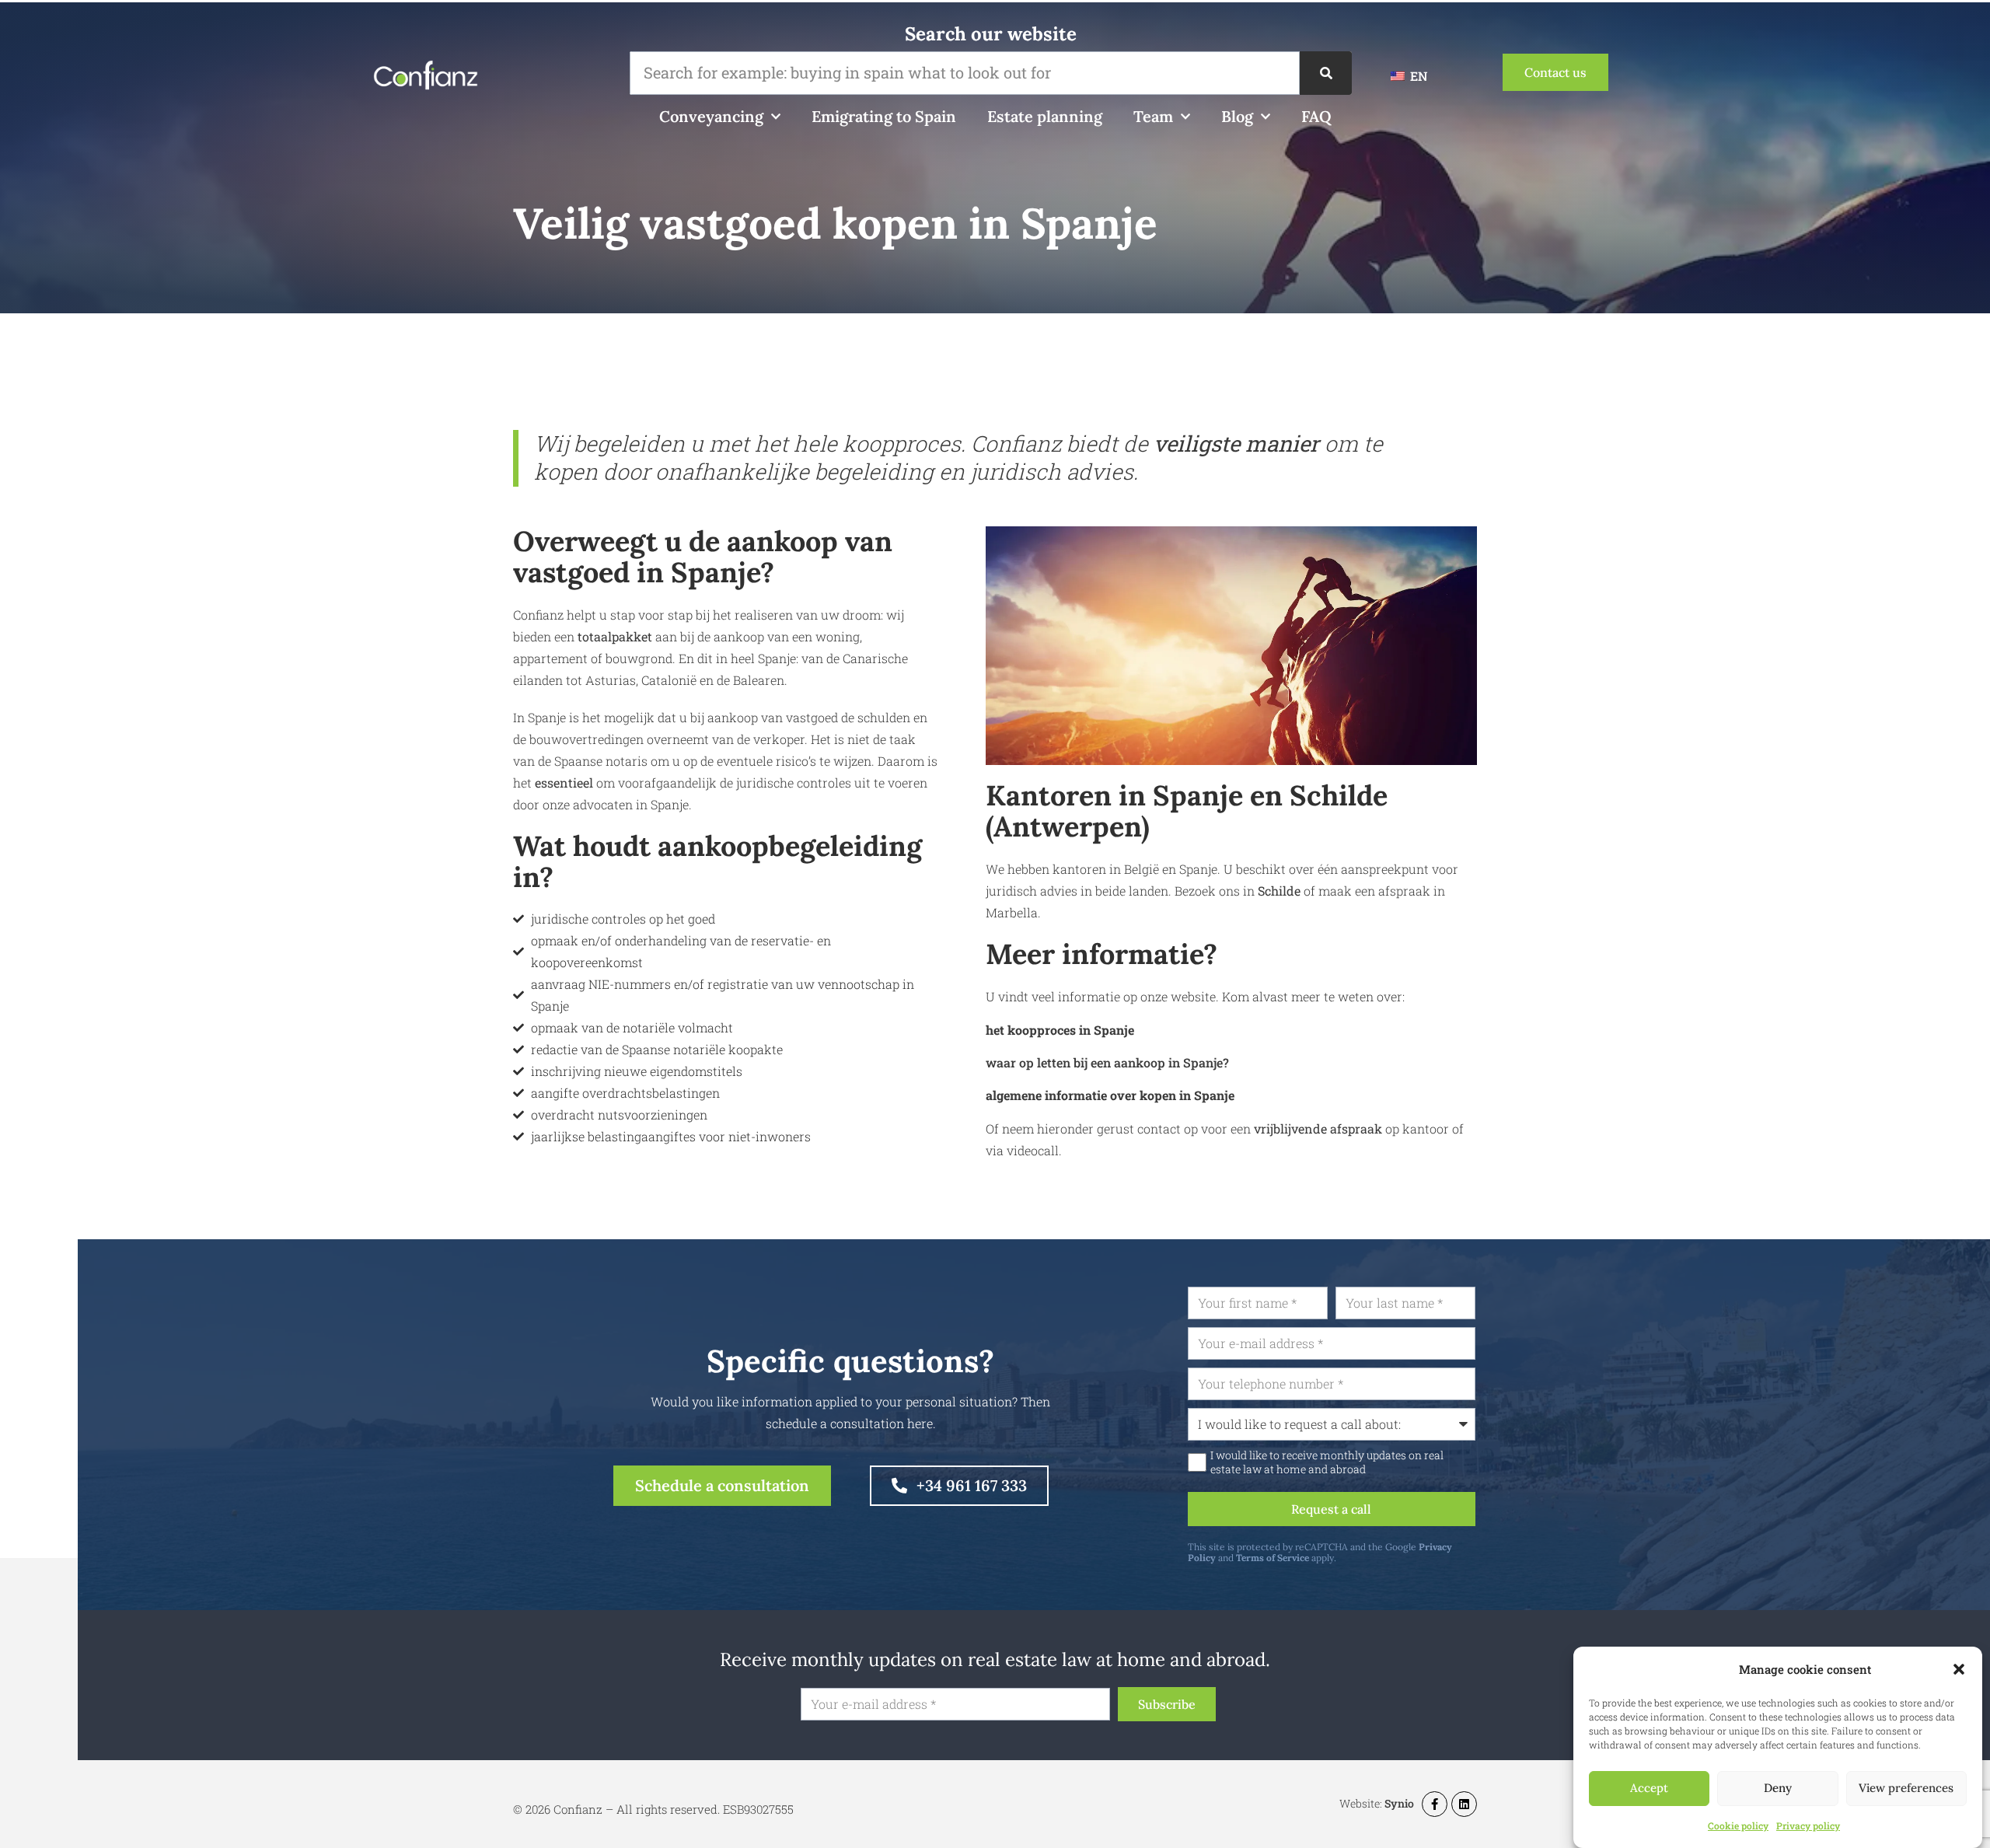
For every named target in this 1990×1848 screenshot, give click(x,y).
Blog (1237, 116)
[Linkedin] (1464, 1804)
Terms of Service (1273, 1558)
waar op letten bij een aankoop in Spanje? (1107, 1062)
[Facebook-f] (1435, 1804)
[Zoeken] (1326, 73)
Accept (1649, 1789)
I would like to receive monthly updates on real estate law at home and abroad (1327, 1462)
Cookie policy (1738, 1825)
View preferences (1906, 1789)
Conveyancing (711, 116)
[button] (1959, 1669)
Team (1153, 116)
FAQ (1316, 116)
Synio (1399, 1803)
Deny (1778, 1789)
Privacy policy (1808, 1825)
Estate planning (1045, 116)
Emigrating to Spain (884, 116)
